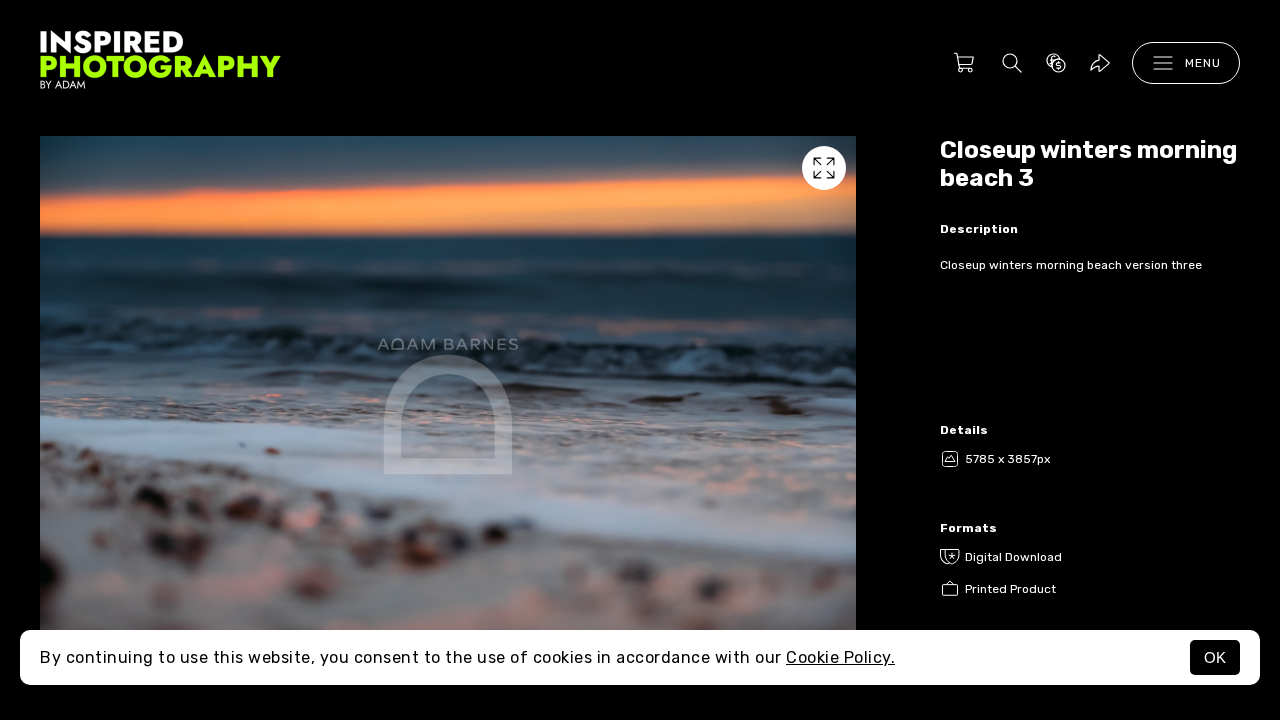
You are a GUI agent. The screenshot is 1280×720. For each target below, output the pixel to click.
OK (1215, 657)
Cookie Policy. (840, 657)
